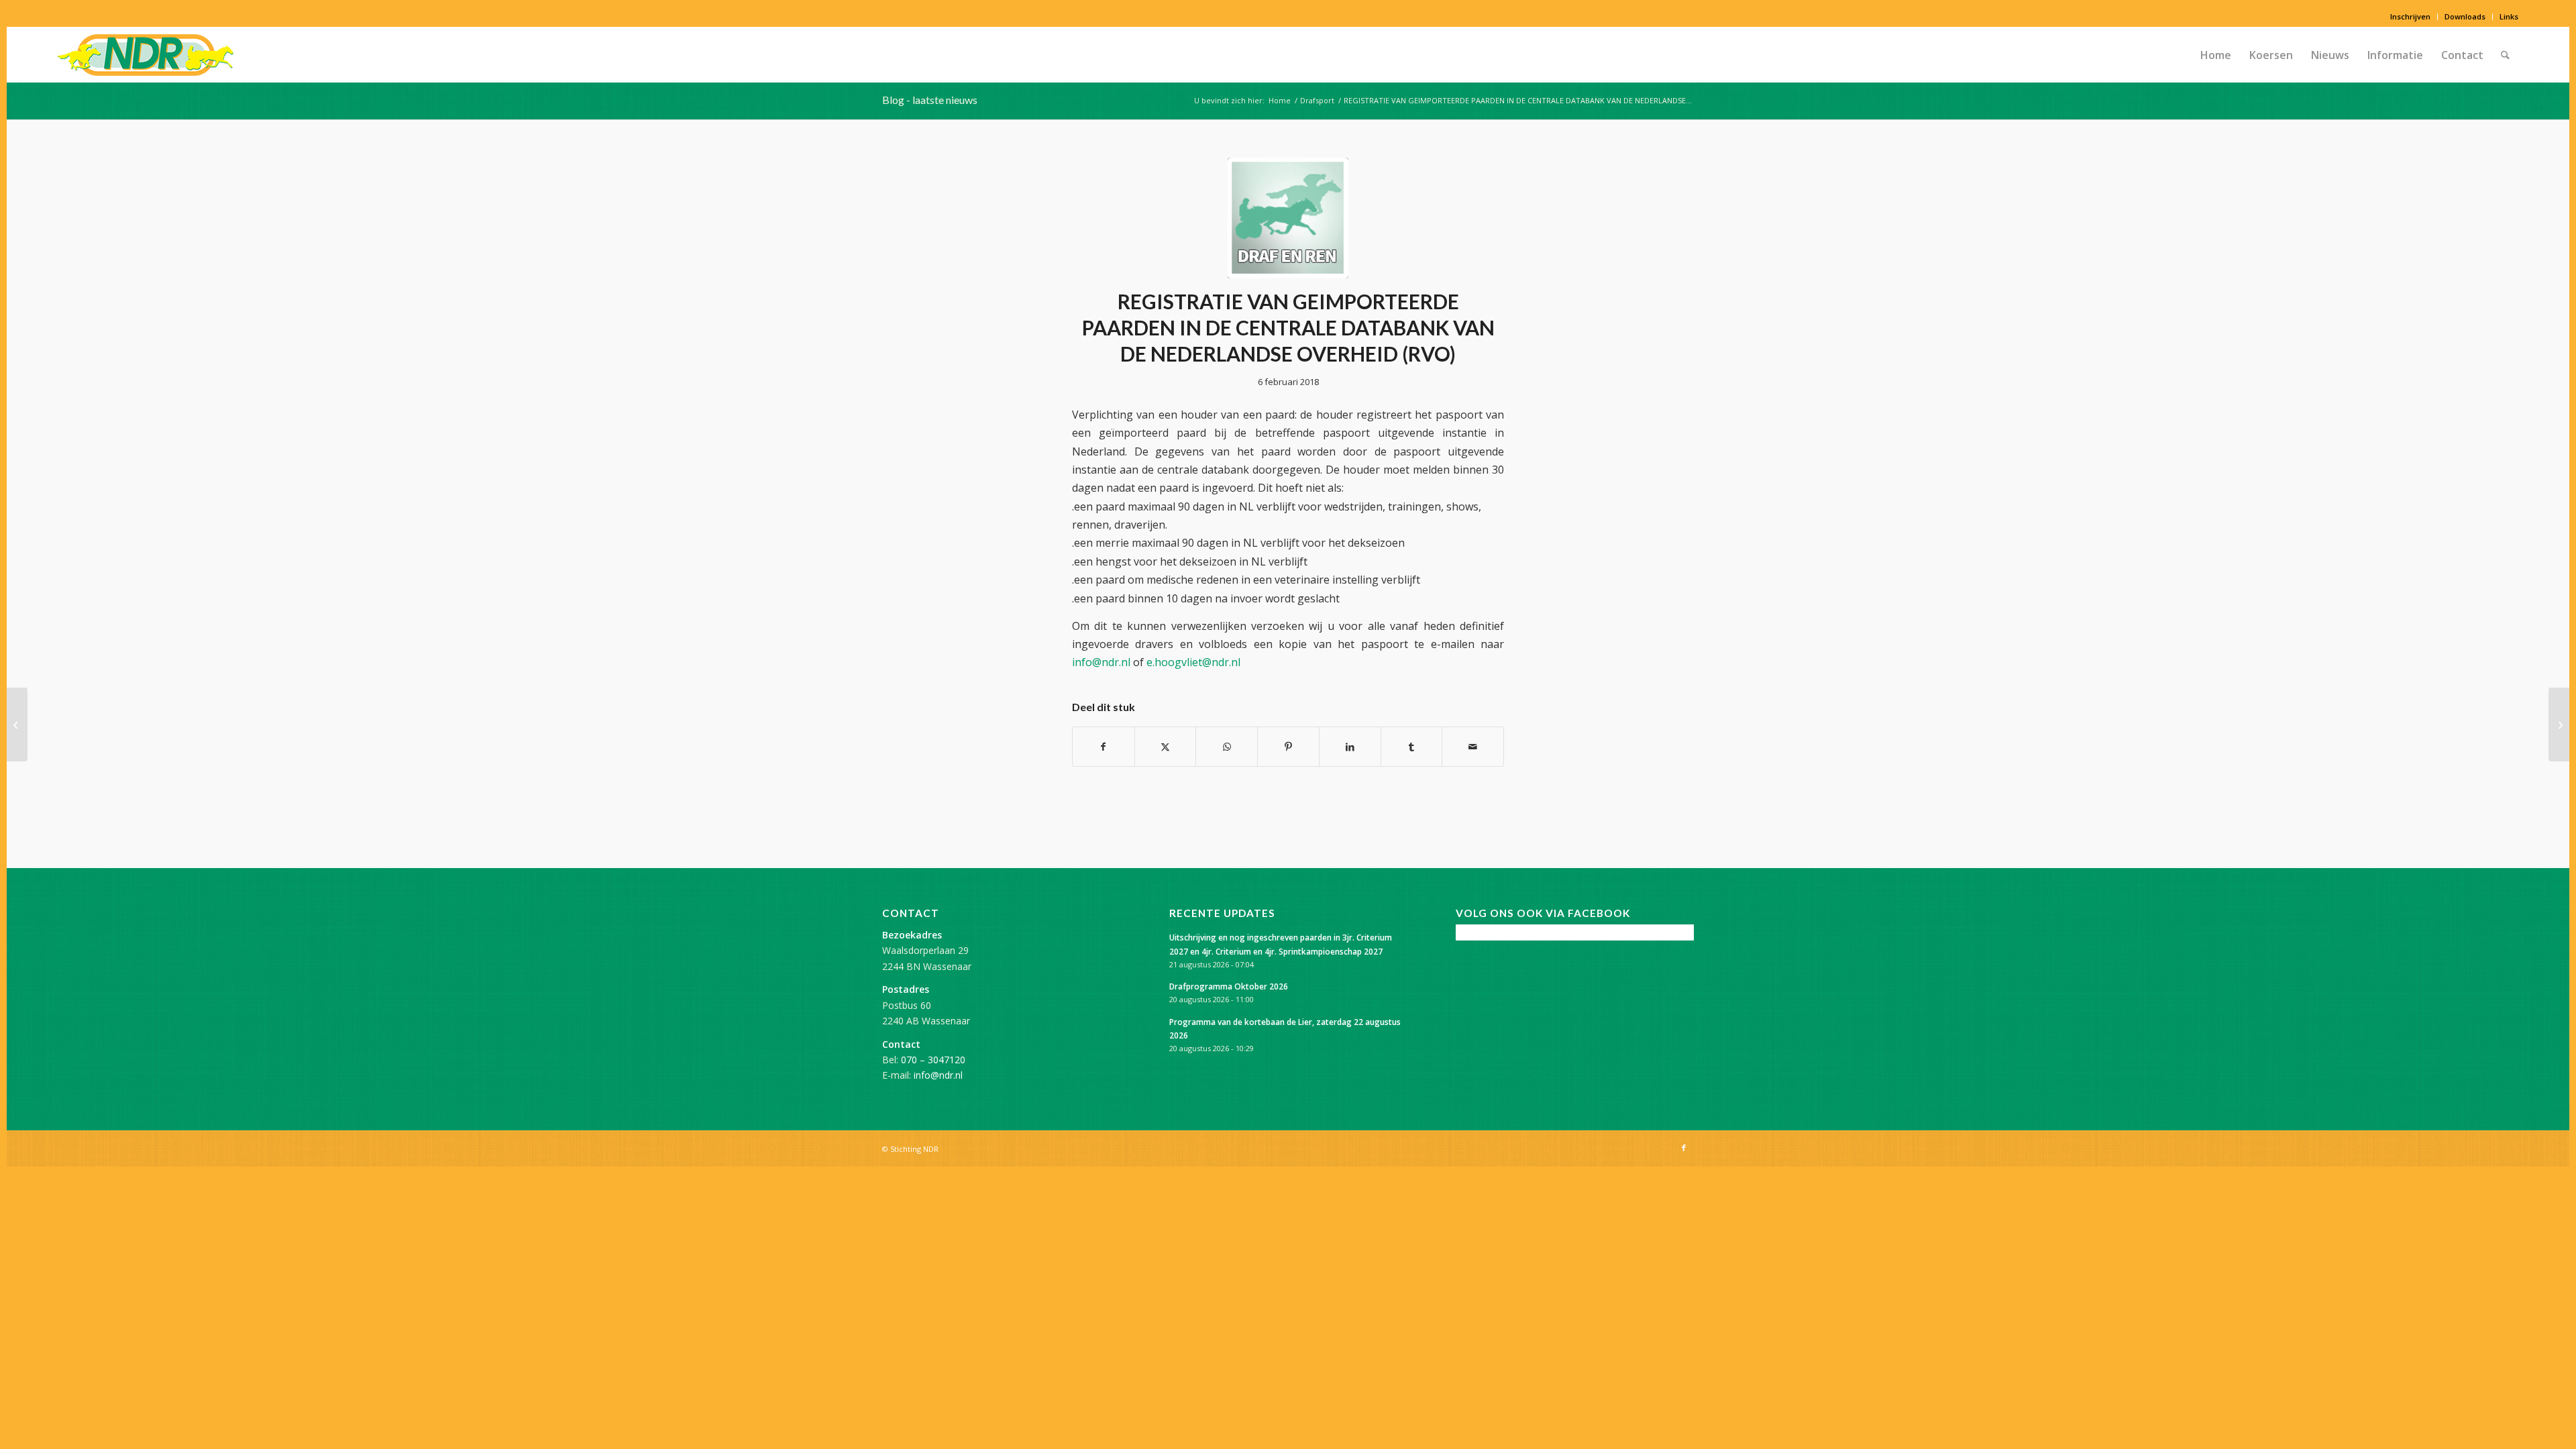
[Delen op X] (1166, 747)
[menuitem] (2411, 17)
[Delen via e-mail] (1473, 747)
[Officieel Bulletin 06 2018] (17, 724)
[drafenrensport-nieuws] (1288, 218)
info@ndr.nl (1101, 662)
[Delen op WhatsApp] (1227, 747)
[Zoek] (2505, 55)
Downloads (2465, 16)
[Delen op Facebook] (1104, 747)
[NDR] (146, 55)
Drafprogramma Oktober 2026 (1229, 986)
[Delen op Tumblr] (1412, 747)
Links (2509, 16)
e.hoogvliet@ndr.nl (1193, 662)
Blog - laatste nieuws (930, 100)
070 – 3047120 (933, 1060)
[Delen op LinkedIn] (1350, 747)
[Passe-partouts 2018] (2559, 724)
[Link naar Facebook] (1684, 1148)
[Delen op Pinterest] (1288, 747)
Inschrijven (2410, 16)
